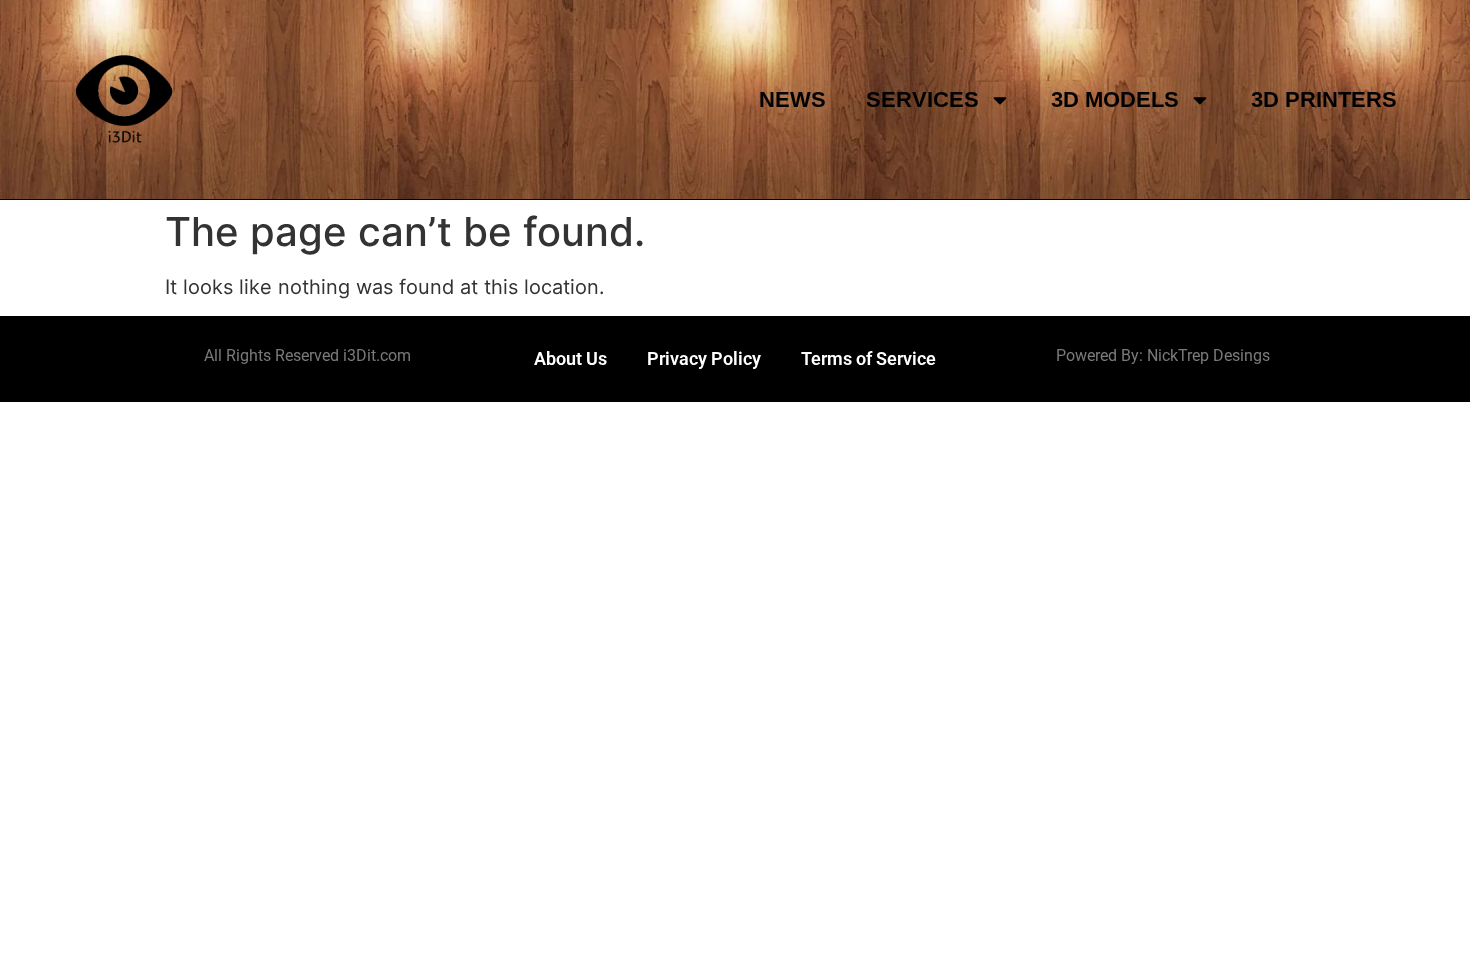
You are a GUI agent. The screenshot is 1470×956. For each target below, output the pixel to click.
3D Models (1115, 99)
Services (922, 99)
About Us (570, 358)
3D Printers (1324, 99)
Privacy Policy (704, 358)
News (792, 99)
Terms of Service (868, 358)
